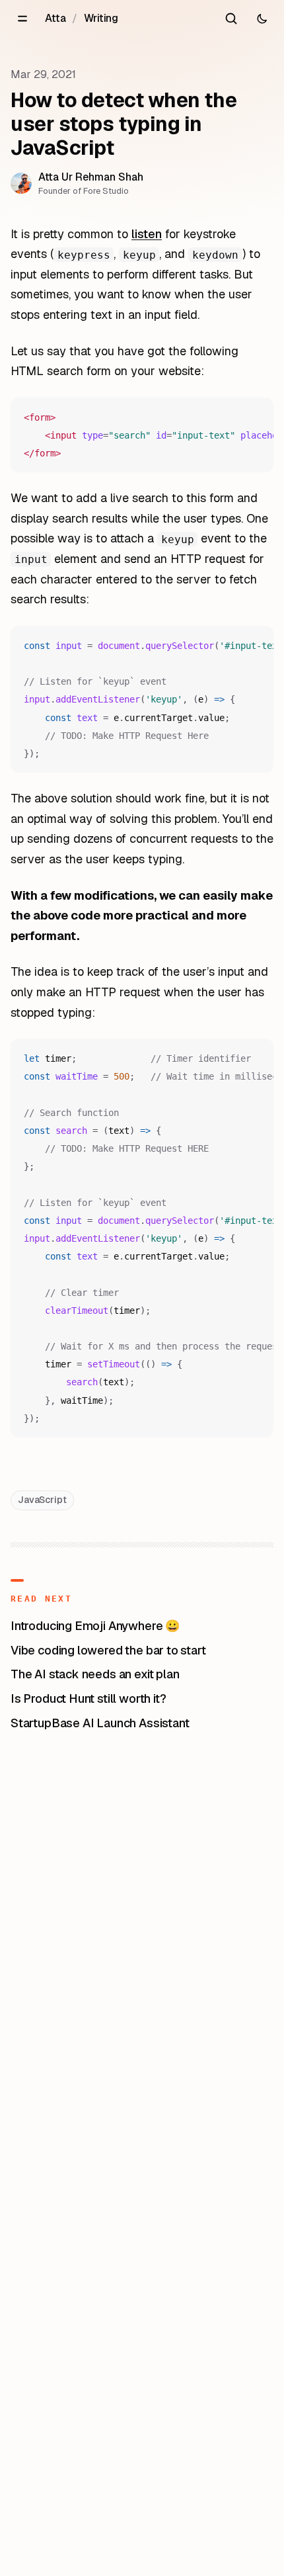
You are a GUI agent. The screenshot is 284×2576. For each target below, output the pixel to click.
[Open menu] (22, 19)
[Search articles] (231, 19)
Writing (101, 18)
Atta (55, 18)
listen (147, 234)
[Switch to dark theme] (262, 19)
